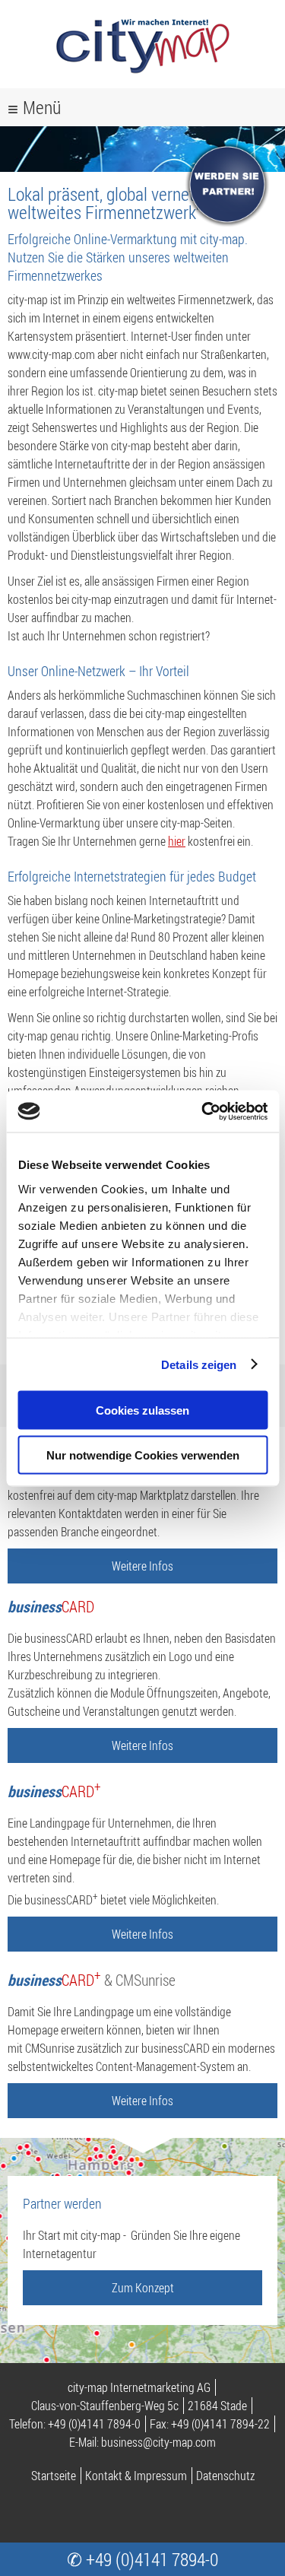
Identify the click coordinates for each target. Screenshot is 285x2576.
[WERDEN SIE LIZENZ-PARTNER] (228, 223)
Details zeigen (199, 1364)
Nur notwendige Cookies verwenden (143, 1455)
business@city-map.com (158, 2442)
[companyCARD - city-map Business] (143, 76)
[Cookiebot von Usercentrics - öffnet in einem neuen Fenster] (203, 1111)
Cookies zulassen (142, 1410)
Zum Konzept (143, 2288)
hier (177, 841)
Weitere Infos (142, 1566)
